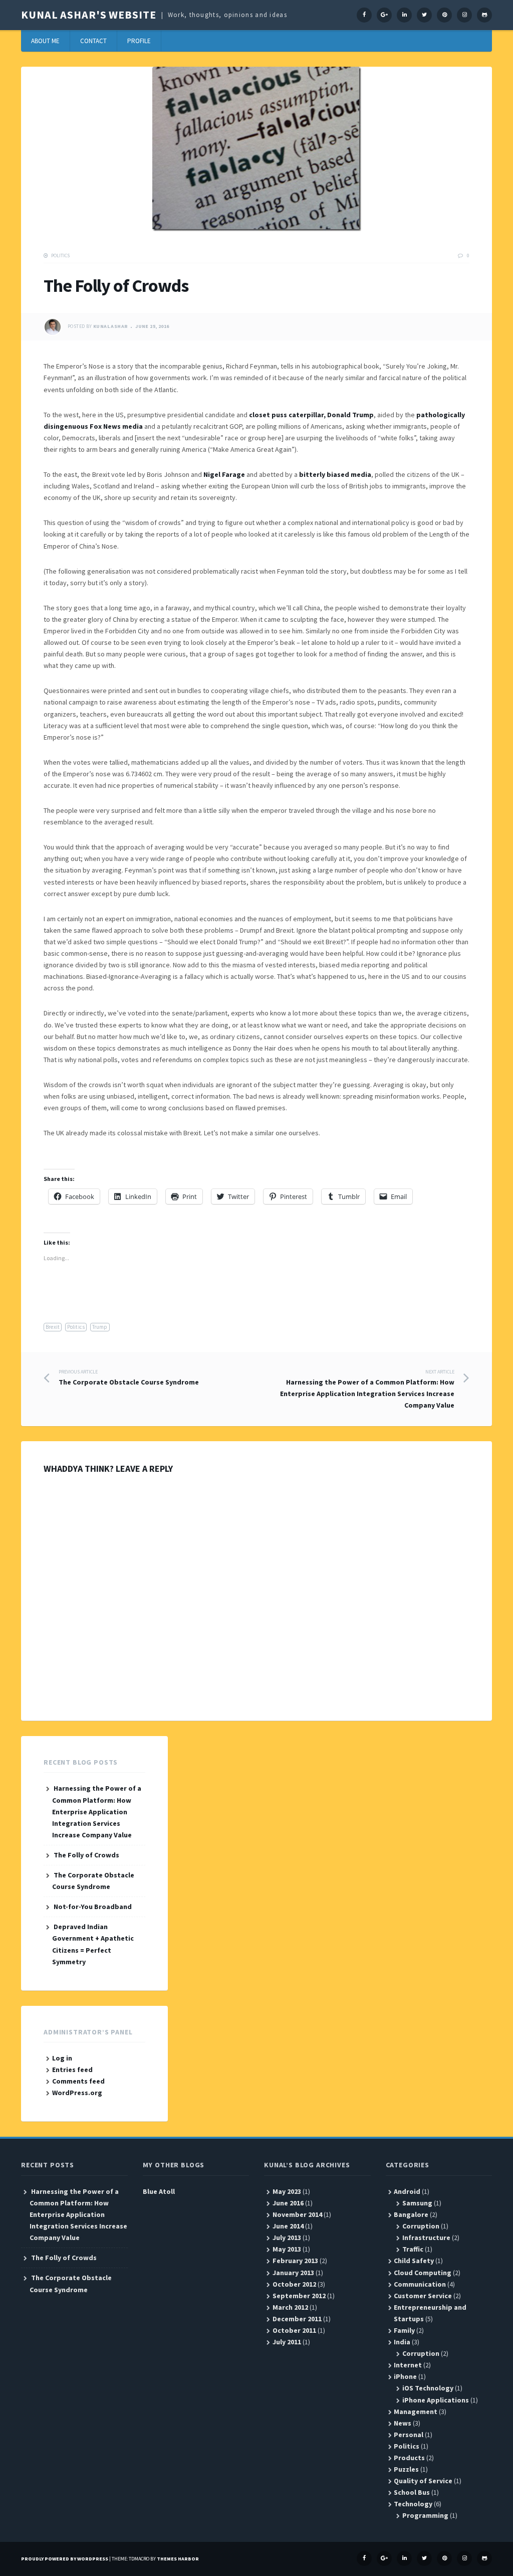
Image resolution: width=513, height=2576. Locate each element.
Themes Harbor (178, 2559)
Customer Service (423, 2296)
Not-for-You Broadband (93, 1907)
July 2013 (287, 2238)
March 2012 (290, 2307)
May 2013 (287, 2249)
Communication (420, 2284)
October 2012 (294, 2284)
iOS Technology (428, 2388)
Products (409, 2458)
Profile (139, 41)
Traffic (413, 2249)
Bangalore (411, 2214)
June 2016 (288, 2203)
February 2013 (295, 2261)
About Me (45, 41)
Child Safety (414, 2261)
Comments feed (78, 2081)
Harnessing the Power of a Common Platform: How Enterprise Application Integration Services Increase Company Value (367, 1389)
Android (407, 2191)
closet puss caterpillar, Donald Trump (311, 415)
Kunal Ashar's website (88, 15)
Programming (425, 2515)
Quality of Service (423, 2481)
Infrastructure (426, 2238)
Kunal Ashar (110, 327)
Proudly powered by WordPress (65, 2559)
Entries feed (72, 2070)
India (402, 2342)
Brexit (53, 1327)
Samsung (417, 2203)
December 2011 (297, 2319)
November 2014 (297, 2214)
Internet (408, 2365)
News (403, 2423)
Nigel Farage (224, 474)
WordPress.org (77, 2093)
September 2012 (299, 2296)
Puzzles (406, 2469)
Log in (62, 2058)
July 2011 (287, 2342)
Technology (413, 2504)
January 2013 (293, 2273)
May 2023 (287, 2191)
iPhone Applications (436, 2400)
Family (404, 2330)
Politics (60, 255)
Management (416, 2412)
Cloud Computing (423, 2273)
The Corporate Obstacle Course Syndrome (129, 1378)
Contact (93, 41)
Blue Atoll (159, 2191)
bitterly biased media (335, 474)
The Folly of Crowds (86, 1855)
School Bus (412, 2492)
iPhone (405, 2376)
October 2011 (294, 2330)
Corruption (421, 2226)
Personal (409, 2435)
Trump (100, 1327)
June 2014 (288, 2226)
